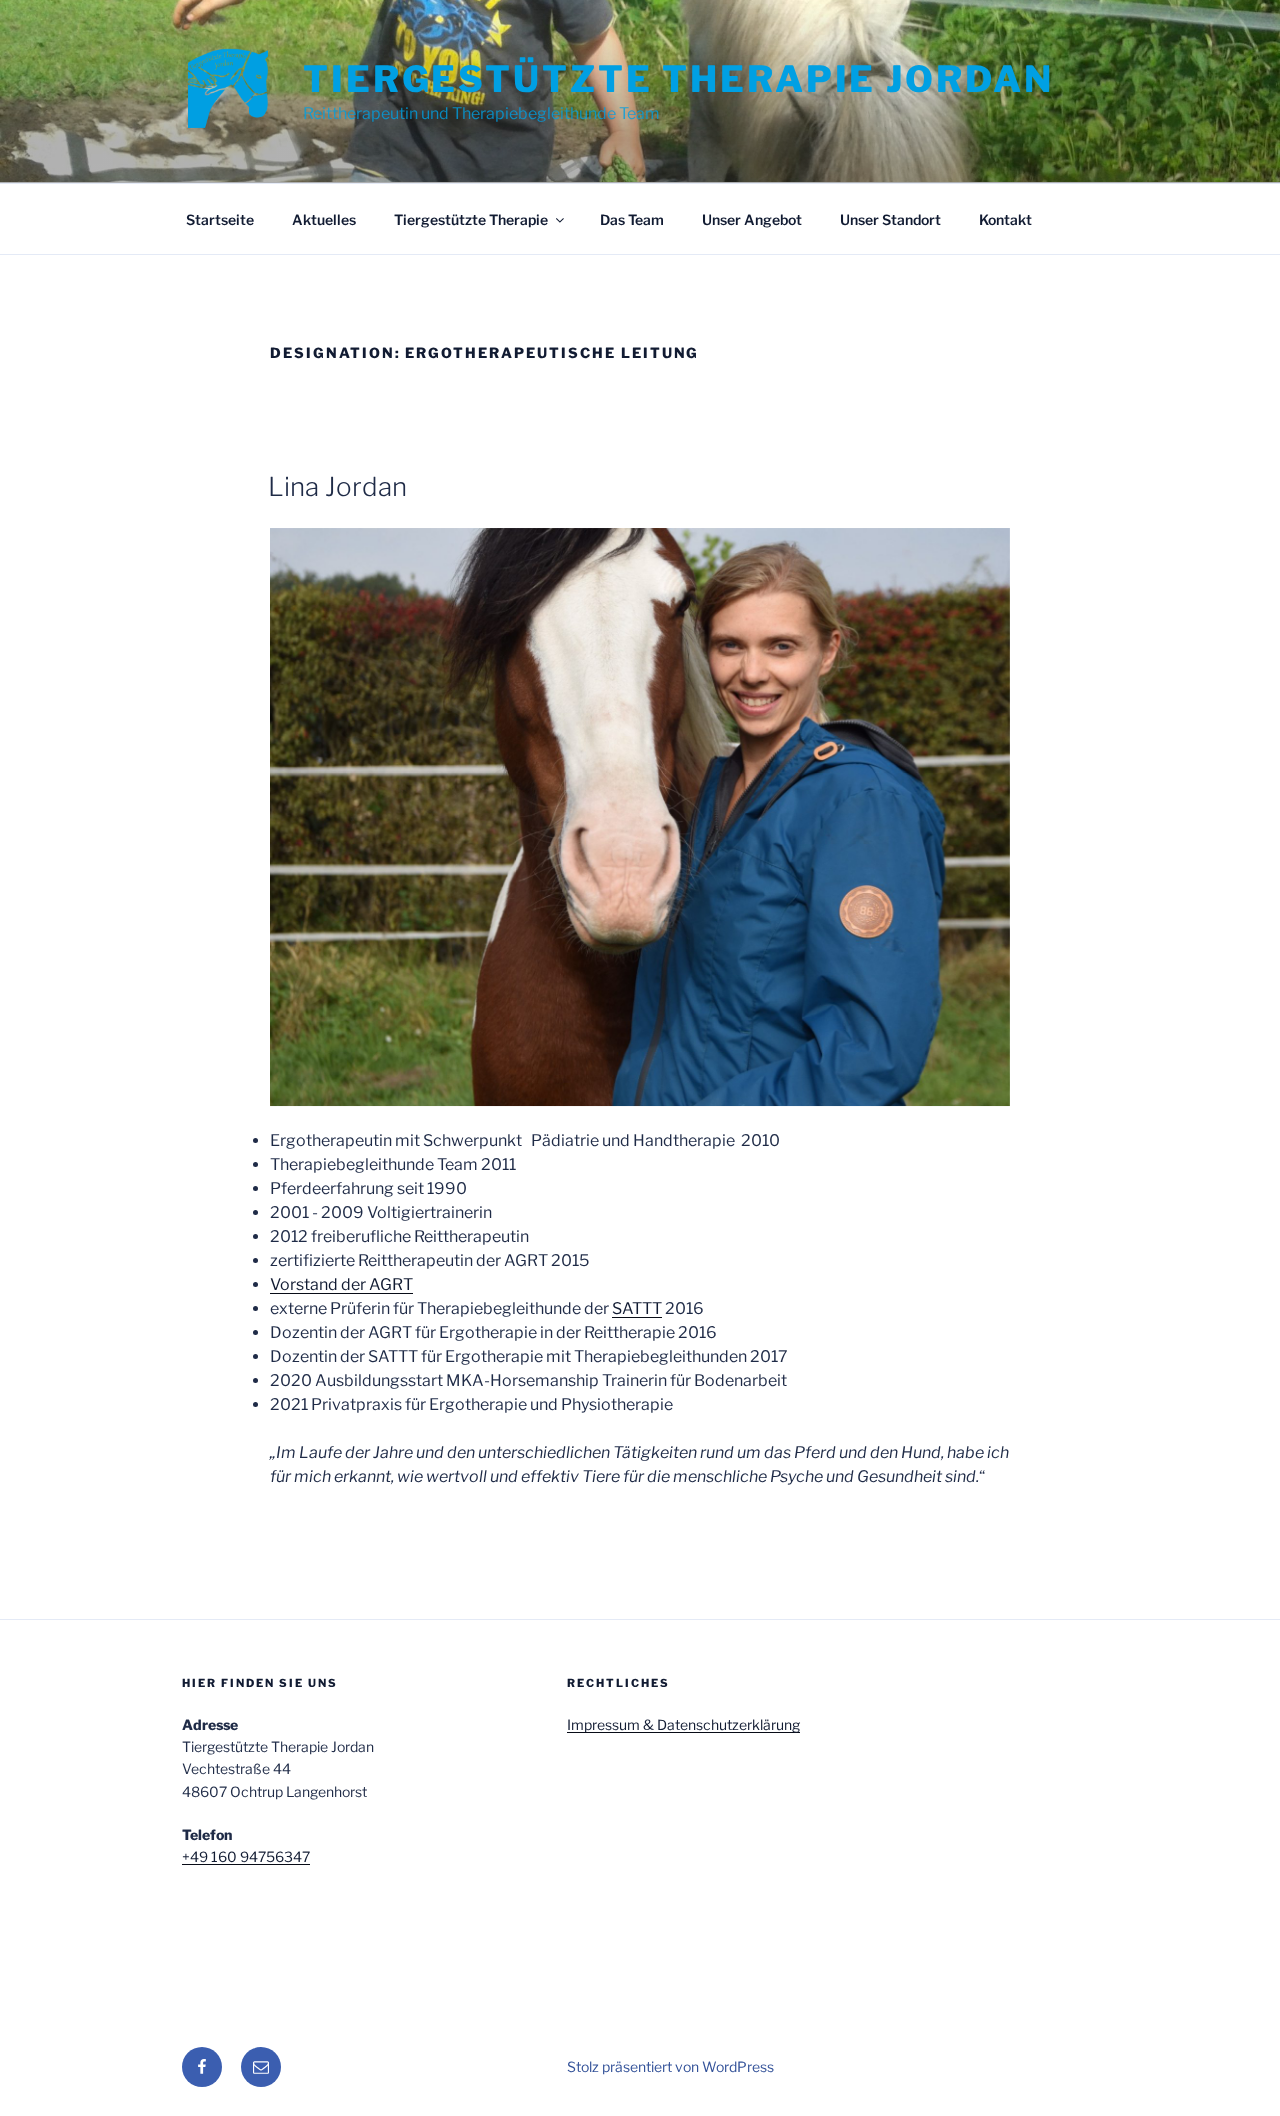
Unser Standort (890, 219)
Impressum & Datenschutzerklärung (683, 1724)
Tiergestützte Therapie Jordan (678, 79)
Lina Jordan (337, 486)
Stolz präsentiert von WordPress (670, 2066)
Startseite (220, 219)
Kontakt (1005, 219)
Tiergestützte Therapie (471, 219)
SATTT (637, 1308)
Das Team (632, 219)
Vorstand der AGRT (341, 1284)
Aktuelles (324, 219)
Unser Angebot (752, 219)
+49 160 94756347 (246, 1856)
